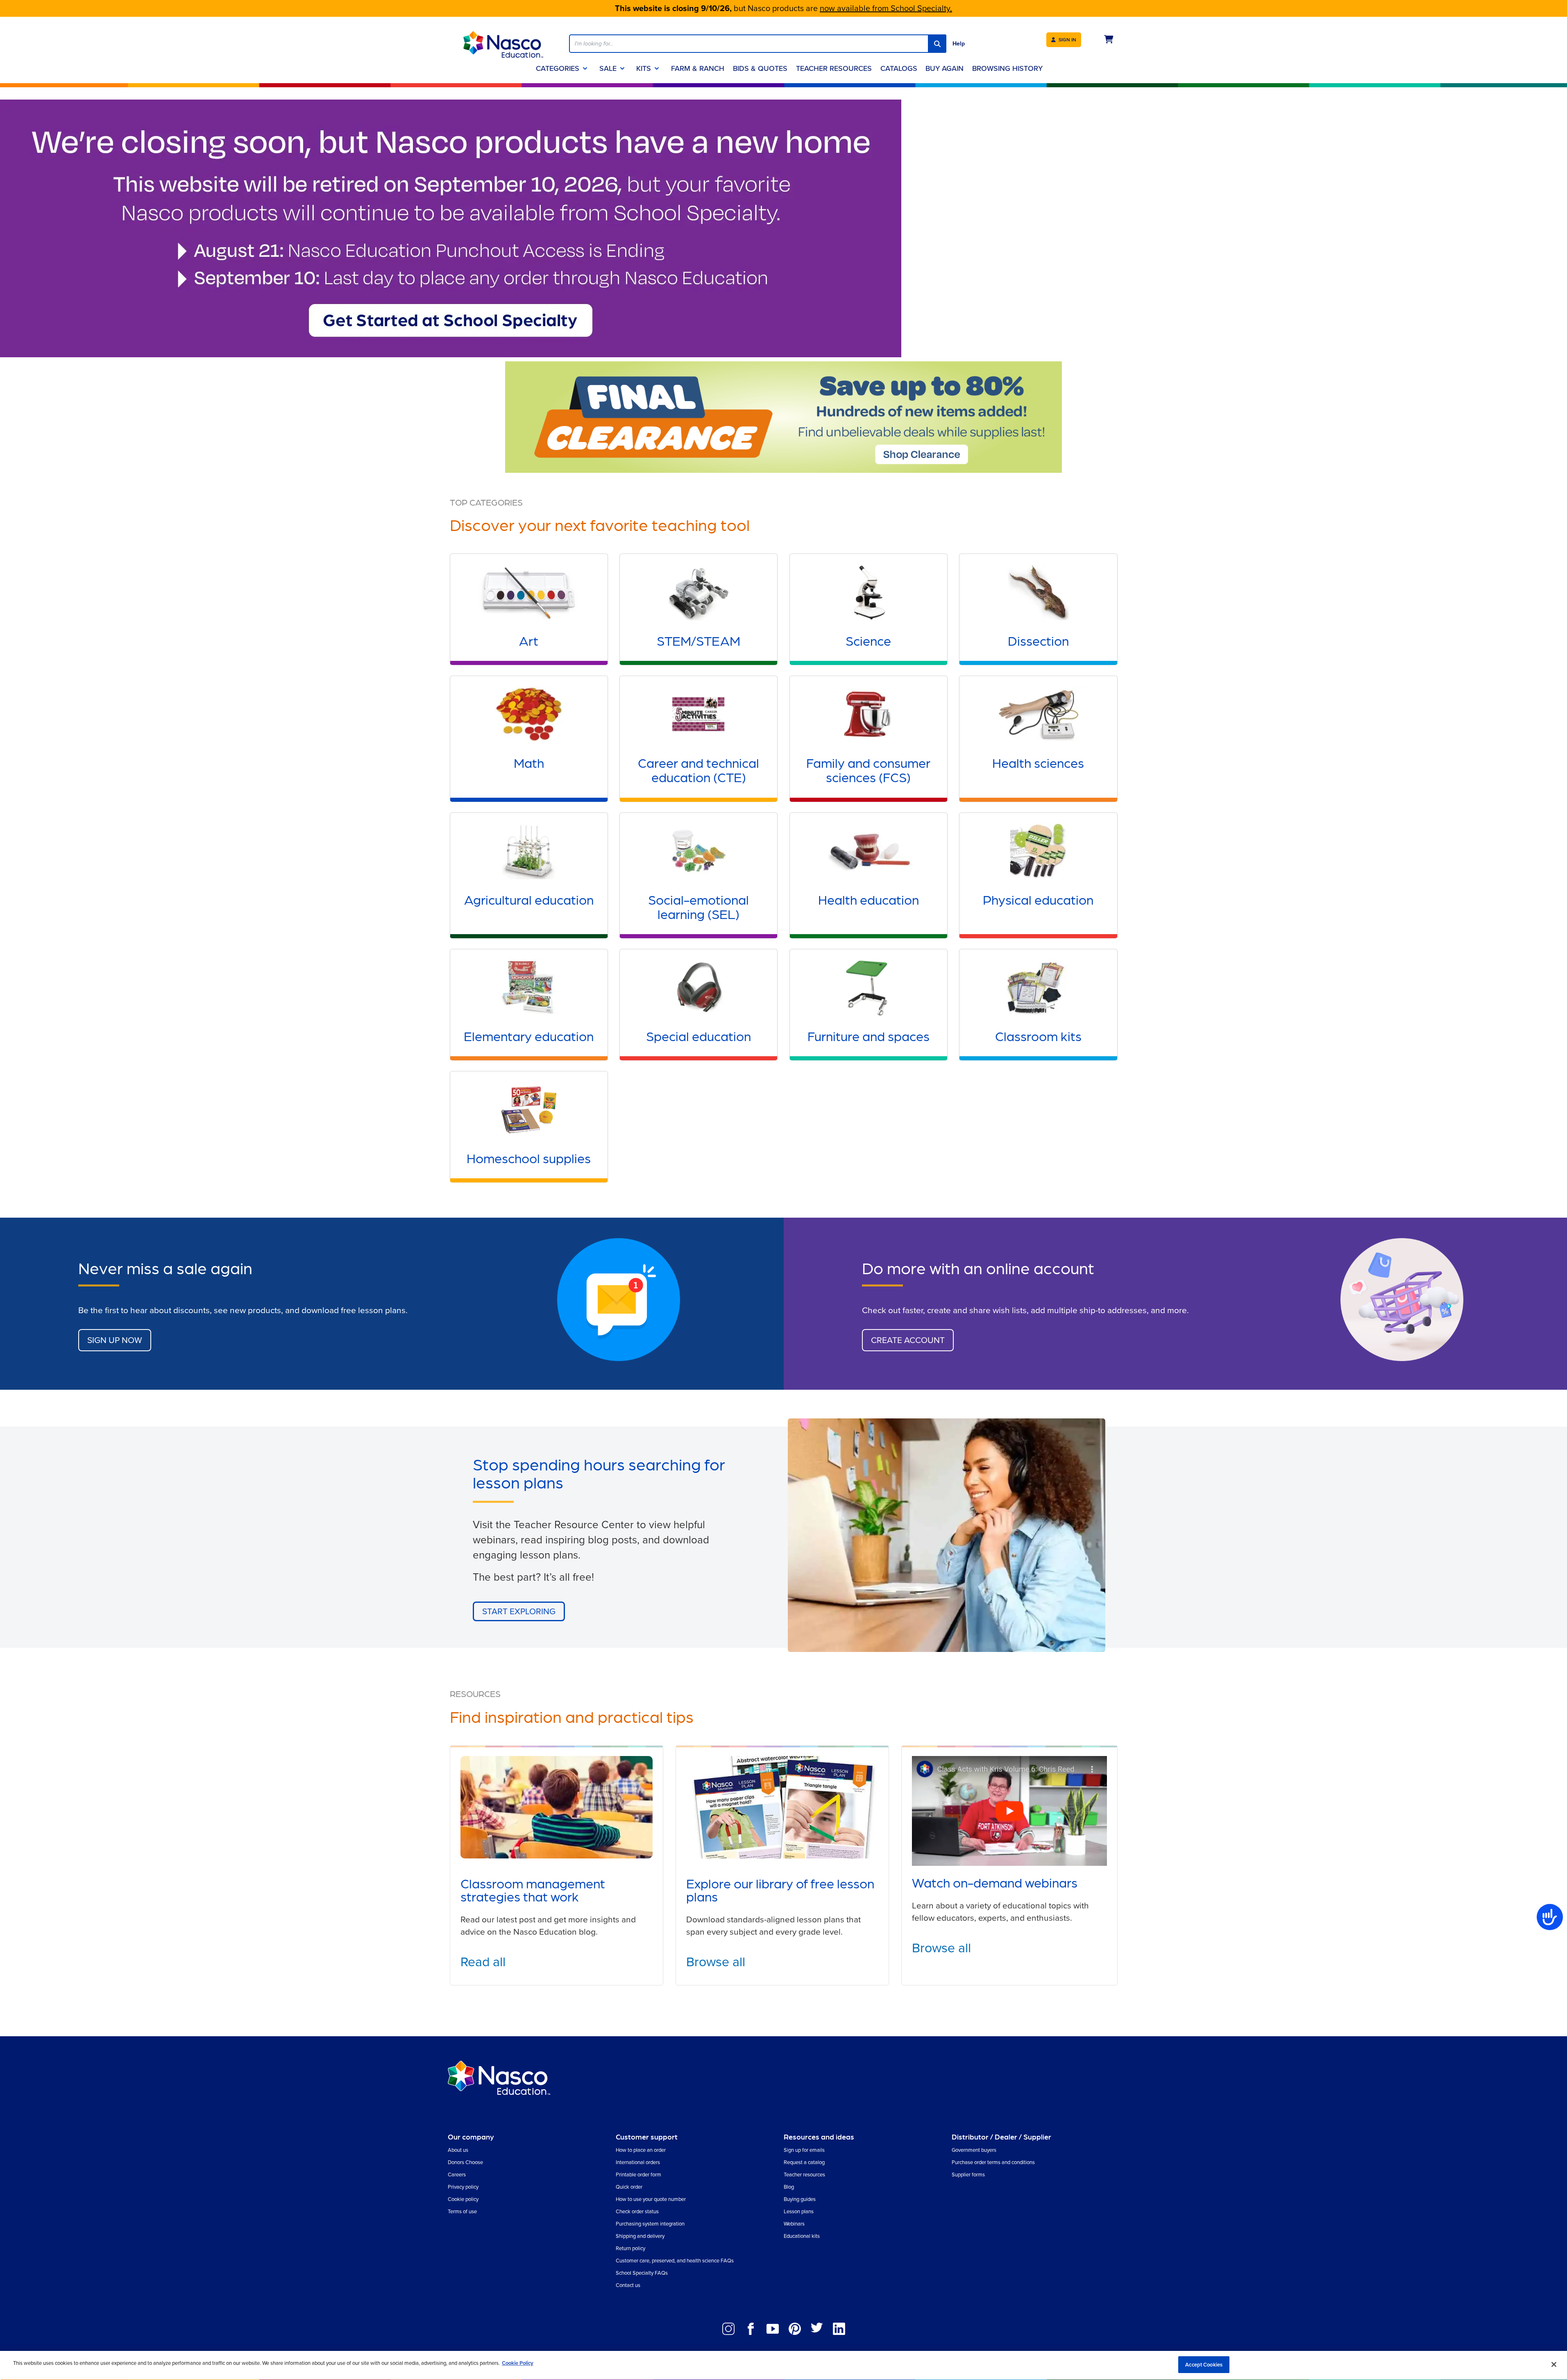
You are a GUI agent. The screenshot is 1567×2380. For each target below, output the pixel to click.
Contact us (628, 2285)
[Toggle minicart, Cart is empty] (1109, 40)
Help (959, 44)
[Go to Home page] (503, 44)
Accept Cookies (1204, 2365)
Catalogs (899, 68)
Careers (457, 2175)
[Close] (1554, 2364)
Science (868, 640)
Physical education (1038, 899)
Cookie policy (463, 2199)
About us (458, 2150)
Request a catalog (804, 2162)
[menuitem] (945, 68)
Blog (789, 2187)
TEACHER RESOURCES (834, 68)
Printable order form (638, 2175)
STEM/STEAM (698, 640)
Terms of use (462, 2211)
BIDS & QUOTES (760, 68)
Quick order (629, 2187)
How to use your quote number (651, 2199)
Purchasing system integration (650, 2224)
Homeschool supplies (529, 1158)
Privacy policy (463, 2187)
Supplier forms (968, 2175)
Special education (698, 1036)
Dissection (1038, 640)
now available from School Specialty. (886, 8)
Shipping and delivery (640, 2236)
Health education (869, 899)
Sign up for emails (804, 2150)
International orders (638, 2162)
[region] (783, 2365)
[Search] (937, 44)
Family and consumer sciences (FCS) (868, 769)
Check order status (637, 2211)
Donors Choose (465, 2162)
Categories (558, 68)
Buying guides (800, 2199)
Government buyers (974, 2150)
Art (529, 640)
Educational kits (802, 2236)
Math (529, 762)
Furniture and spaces (869, 1036)
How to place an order (641, 2150)
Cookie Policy (518, 2363)
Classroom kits (1038, 1036)
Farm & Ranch (698, 68)
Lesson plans (799, 2211)
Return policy (630, 2248)
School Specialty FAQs (642, 2273)
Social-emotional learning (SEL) (698, 906)
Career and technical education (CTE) (698, 769)
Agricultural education (529, 899)
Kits (644, 68)
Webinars (794, 2224)
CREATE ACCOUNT (908, 1340)
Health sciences (1038, 762)
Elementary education (529, 1036)
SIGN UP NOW (115, 1340)
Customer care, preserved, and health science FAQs (675, 2261)
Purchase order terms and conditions (993, 2162)
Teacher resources (804, 2175)
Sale (608, 68)
